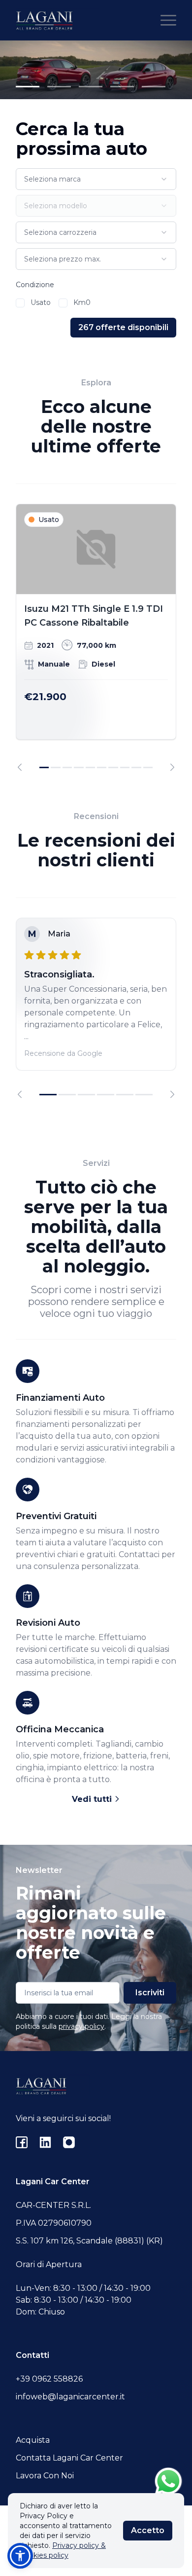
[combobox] (96, 179)
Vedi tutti (93, 1799)
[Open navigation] (168, 20)
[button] (20, 2556)
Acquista (33, 2440)
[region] (96, 637)
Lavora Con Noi (45, 2476)
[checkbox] (20, 303)
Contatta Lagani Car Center (69, 2458)
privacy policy (81, 2026)
